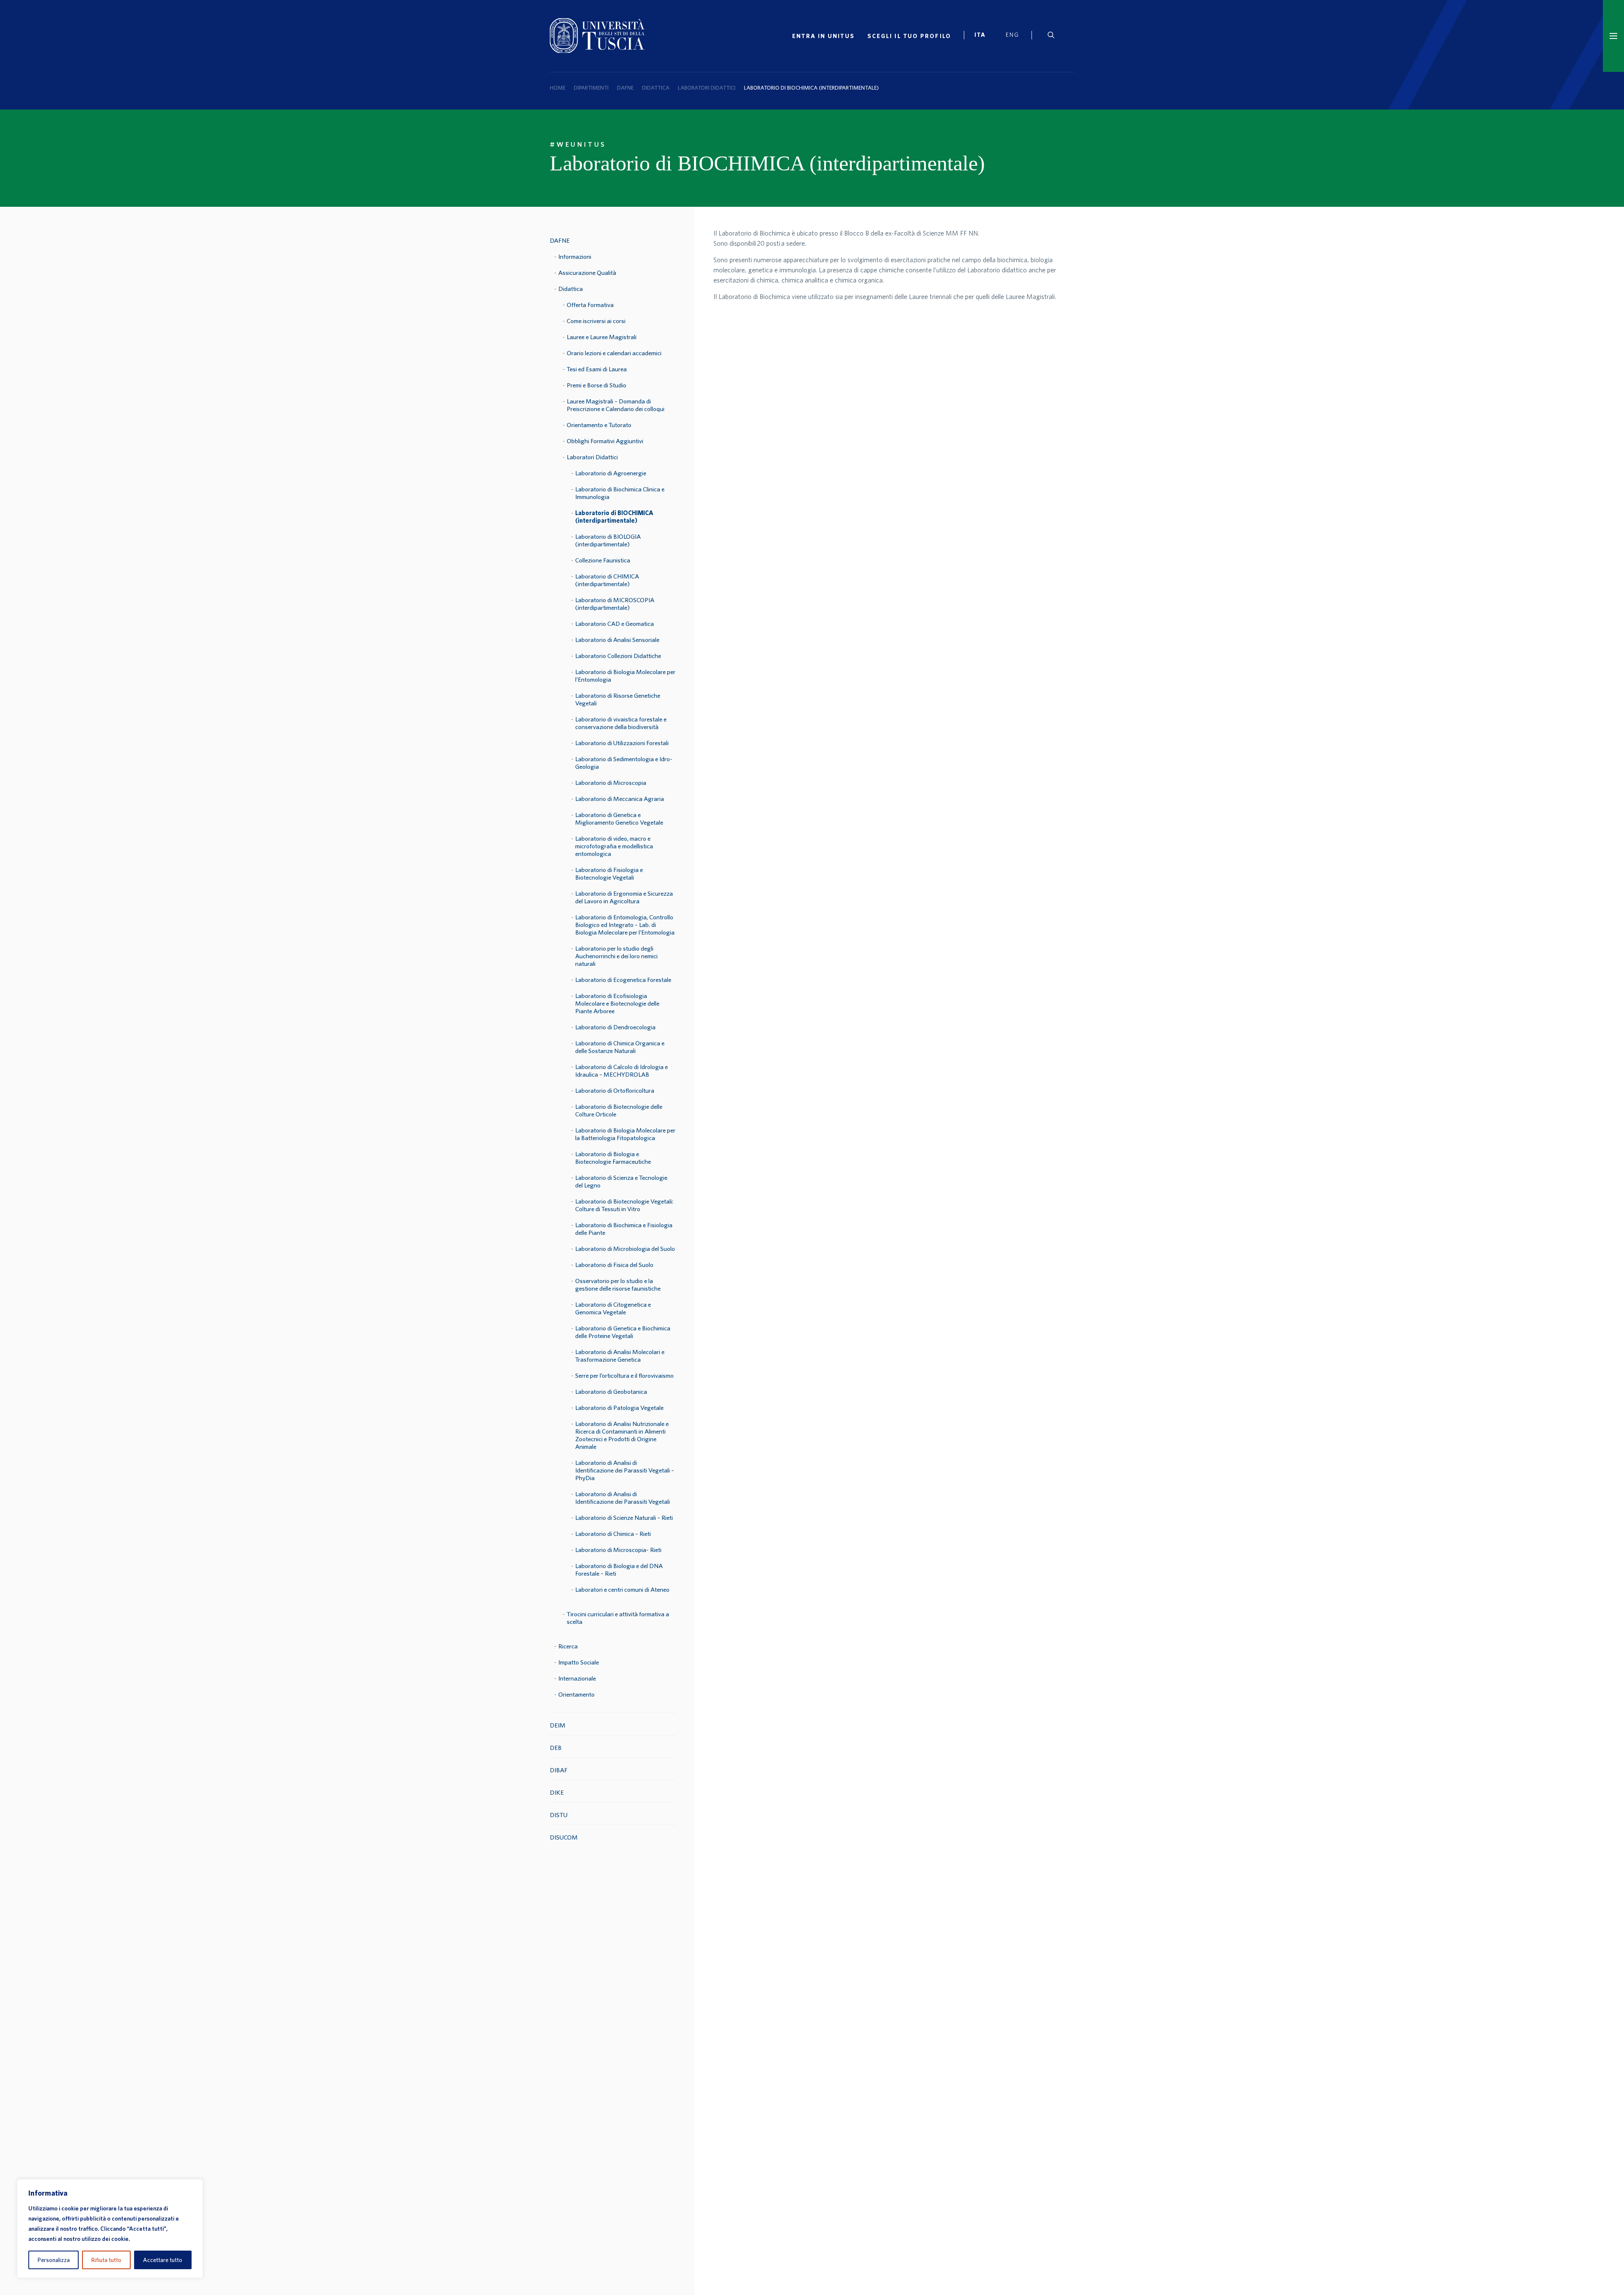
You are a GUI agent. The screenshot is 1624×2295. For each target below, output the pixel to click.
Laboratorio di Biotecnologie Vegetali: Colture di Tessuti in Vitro (624, 1205)
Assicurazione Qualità (587, 273)
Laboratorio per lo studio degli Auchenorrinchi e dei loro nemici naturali (616, 956)
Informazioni (575, 256)
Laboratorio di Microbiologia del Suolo (625, 1249)
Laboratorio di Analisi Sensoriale (617, 640)
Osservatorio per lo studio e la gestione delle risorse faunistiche (618, 1285)
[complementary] (110, 2229)
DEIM (558, 1725)
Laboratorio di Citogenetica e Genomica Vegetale (613, 1308)
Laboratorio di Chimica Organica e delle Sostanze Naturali (620, 1047)
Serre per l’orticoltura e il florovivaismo (624, 1375)
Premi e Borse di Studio (597, 385)
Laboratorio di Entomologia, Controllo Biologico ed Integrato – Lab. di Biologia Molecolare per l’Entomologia (625, 925)
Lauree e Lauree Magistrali (602, 337)
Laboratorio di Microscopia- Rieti (618, 1550)
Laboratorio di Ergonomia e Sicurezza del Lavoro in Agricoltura (624, 897)
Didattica (656, 88)
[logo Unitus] (597, 50)
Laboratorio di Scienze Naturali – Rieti (624, 1518)
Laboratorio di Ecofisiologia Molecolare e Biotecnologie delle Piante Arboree (617, 1003)
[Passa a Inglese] (1016, 36)
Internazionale (577, 1678)
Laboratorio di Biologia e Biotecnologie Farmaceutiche (613, 1158)
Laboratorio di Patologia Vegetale (619, 1408)
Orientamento (576, 1694)
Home (558, 88)
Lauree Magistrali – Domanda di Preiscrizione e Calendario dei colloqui (616, 405)
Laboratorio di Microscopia (611, 783)
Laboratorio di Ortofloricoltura (615, 1090)
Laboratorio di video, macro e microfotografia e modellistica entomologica (614, 846)
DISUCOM (564, 1837)
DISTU (559, 1815)
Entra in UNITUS (823, 36)
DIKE (557, 1792)
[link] (984, 36)
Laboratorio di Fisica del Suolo (614, 1265)
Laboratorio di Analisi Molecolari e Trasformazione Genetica (620, 1356)
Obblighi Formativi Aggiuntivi (605, 441)
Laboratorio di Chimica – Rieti (613, 1534)
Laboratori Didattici (707, 88)
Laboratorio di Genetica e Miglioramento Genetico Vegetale (619, 818)
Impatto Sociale (579, 1662)
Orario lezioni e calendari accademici (614, 353)
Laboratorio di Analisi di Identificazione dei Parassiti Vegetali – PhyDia (625, 1470)
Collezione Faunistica (603, 560)
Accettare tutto (163, 2260)
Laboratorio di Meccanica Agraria (620, 799)
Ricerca (568, 1646)
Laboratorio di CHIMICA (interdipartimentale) (607, 580)
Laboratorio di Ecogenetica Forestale (623, 980)
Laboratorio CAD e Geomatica (614, 624)
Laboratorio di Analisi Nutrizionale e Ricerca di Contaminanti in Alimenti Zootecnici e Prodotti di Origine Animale (622, 1435)
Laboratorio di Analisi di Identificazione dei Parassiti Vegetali (623, 1498)
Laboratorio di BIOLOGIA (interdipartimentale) (608, 540)
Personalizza (54, 2260)
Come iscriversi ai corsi (596, 321)
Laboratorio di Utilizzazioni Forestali (622, 743)
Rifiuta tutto (106, 2260)
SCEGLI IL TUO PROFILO (909, 36)
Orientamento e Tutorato (599, 425)
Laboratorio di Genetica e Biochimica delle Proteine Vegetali (623, 1332)
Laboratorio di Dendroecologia (615, 1027)
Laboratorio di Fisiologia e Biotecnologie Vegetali (609, 873)
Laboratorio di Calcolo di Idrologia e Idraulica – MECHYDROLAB (621, 1071)
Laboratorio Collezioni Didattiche (618, 656)
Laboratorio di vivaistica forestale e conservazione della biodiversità (621, 723)
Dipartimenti (591, 88)
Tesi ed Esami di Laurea (597, 369)
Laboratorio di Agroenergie (611, 473)
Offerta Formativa (590, 305)
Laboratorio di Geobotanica (611, 1392)
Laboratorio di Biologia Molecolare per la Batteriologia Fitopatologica (625, 1134)
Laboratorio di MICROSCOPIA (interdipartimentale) (615, 604)
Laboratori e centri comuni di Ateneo (622, 1589)
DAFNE (625, 88)
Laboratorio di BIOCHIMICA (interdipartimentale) (614, 517)
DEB (556, 1748)
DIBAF (559, 1770)
